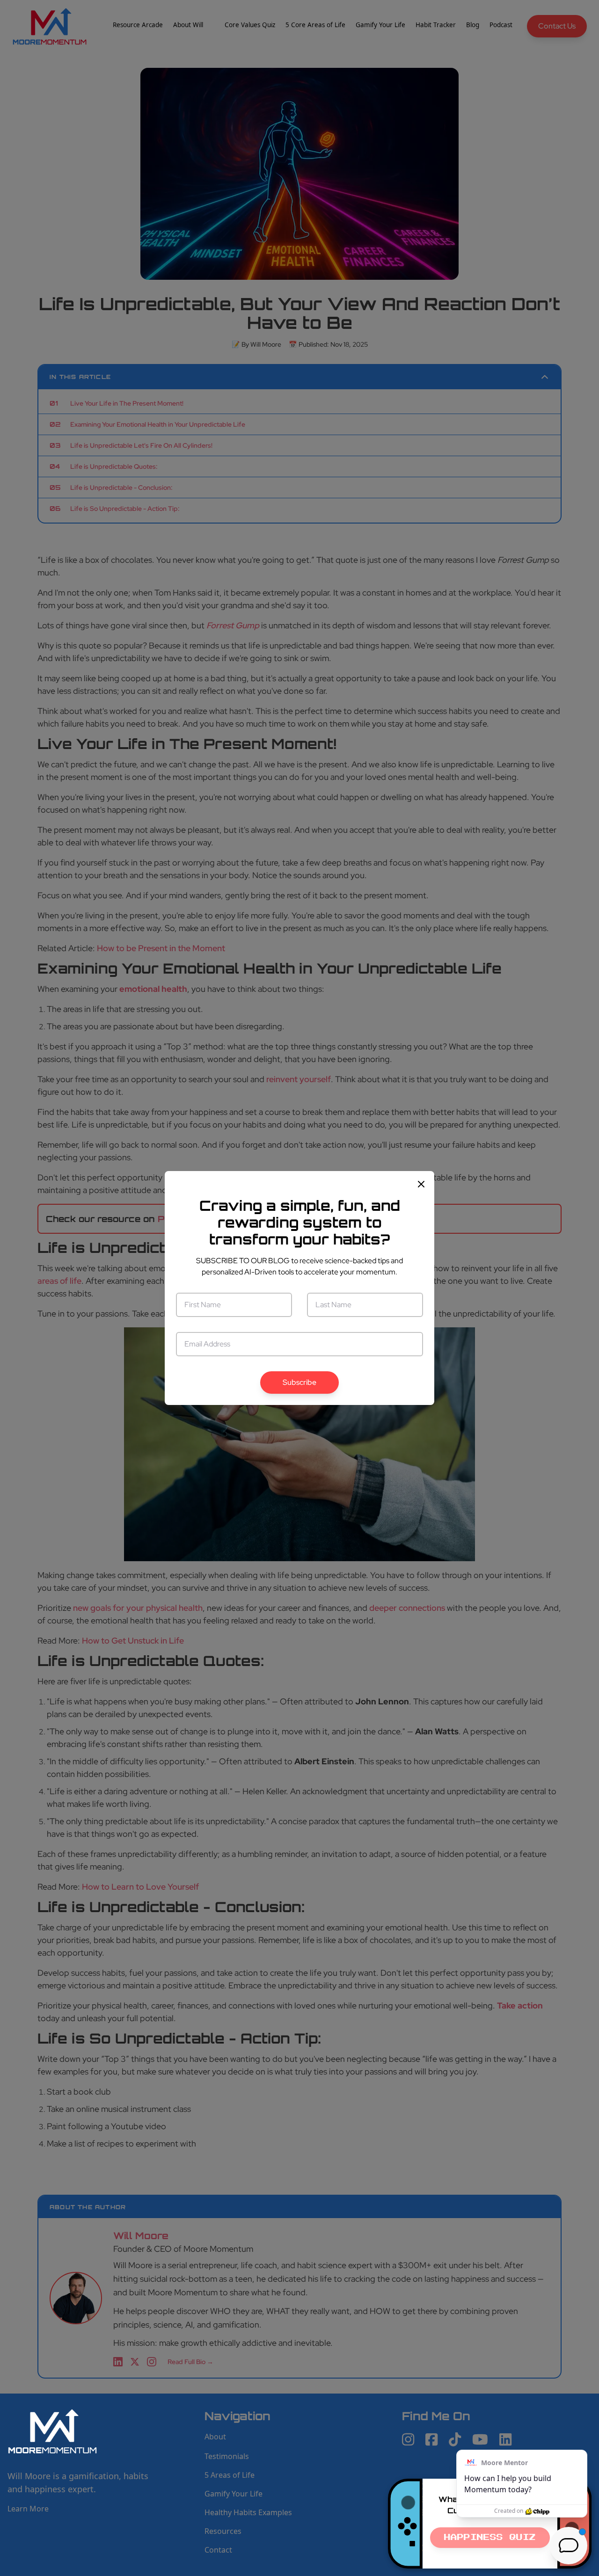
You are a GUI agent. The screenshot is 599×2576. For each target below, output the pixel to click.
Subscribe (299, 1382)
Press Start (490, 2538)
